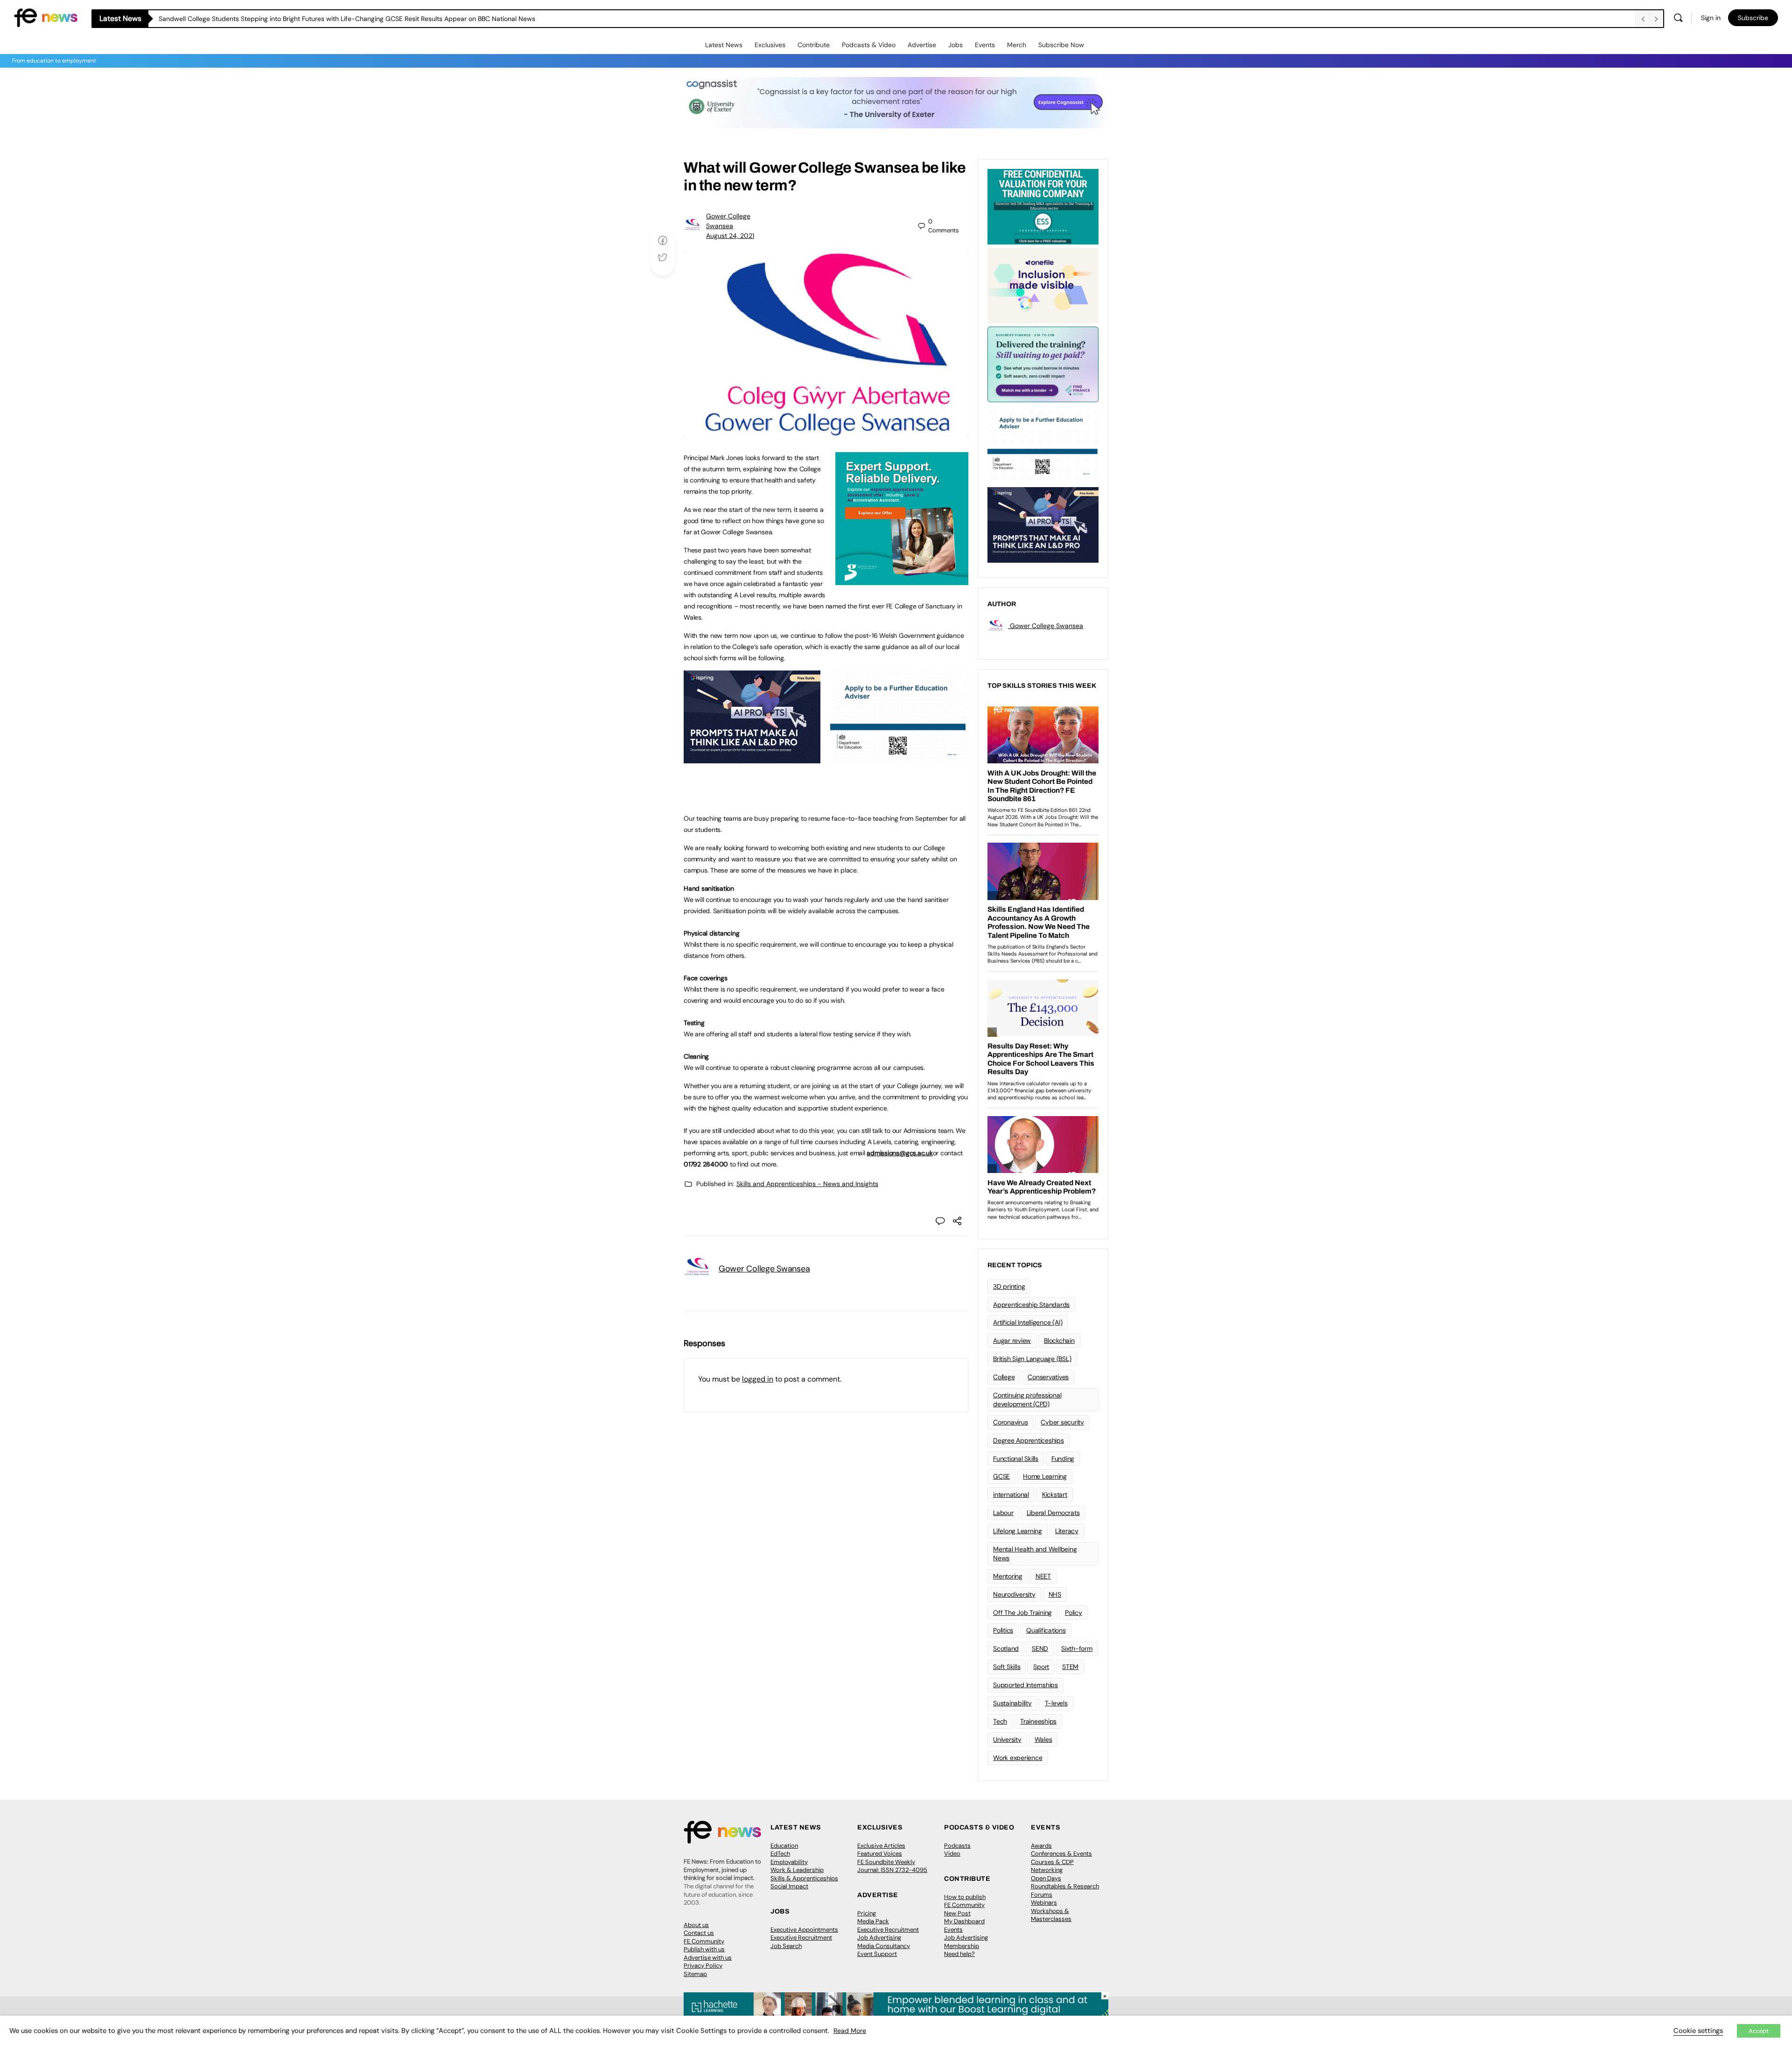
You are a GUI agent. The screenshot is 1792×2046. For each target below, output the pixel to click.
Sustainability (1012, 1703)
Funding (1063, 1459)
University (1007, 1739)
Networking (1047, 1870)
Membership (962, 1946)
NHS (1055, 1594)
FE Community (704, 1941)
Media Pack (873, 1921)
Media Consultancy (884, 1946)
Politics (1003, 1630)
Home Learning (1045, 1476)
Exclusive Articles (881, 1846)
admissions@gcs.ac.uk (899, 1153)
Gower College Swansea (764, 1269)
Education (784, 1846)
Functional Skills (1016, 1459)
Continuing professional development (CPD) (1027, 1400)
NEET (1043, 1576)
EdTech (780, 1854)
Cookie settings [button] (1698, 2031)
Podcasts (957, 1846)
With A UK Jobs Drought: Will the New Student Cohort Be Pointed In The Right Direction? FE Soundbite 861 (318, 19)
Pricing (867, 1913)
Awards (1041, 1846)
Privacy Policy (703, 1966)
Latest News (724, 45)
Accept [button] (1759, 2031)
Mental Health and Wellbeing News (1035, 1554)
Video (952, 1854)
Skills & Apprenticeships (804, 1878)
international (1011, 1494)
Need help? (959, 1954)
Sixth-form (1077, 1648)
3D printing (1009, 1286)
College (1004, 1377)
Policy (1074, 1613)
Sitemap (695, 1974)
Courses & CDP (1052, 1862)
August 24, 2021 (730, 236)
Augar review (1012, 1341)
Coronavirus (1010, 1422)
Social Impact (789, 1886)
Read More (850, 2031)
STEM (1070, 1667)
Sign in (1711, 18)
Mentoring (1008, 1576)
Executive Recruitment (801, 1938)
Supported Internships (1025, 1685)
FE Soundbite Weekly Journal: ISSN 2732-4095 (892, 1866)
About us (696, 1925)
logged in (758, 1379)
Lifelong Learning (1018, 1531)
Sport (1041, 1667)
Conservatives (1048, 1377)
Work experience (1018, 1758)
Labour (1003, 1513)
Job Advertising (879, 1938)
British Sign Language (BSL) (1032, 1359)
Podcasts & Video (869, 45)
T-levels (1056, 1703)
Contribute (814, 45)
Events (985, 45)
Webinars (1044, 1903)
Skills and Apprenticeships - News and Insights (807, 1184)
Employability (789, 1862)
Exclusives (770, 45)
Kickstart (1055, 1494)
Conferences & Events (1061, 1854)
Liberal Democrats (1053, 1513)
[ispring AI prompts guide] (752, 758)
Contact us (699, 1933)
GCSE (1001, 1476)
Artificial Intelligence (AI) (1028, 1322)
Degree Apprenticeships (1029, 1440)
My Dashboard (964, 1921)
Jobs (955, 45)
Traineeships (1038, 1721)
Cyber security (1062, 1422)
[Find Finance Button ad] (1043, 363)
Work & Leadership (797, 1870)
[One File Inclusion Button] (1043, 285)
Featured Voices (880, 1854)
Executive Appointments (804, 1930)
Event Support (877, 1954)
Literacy (1067, 1531)
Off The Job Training (1022, 1613)
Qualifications (1046, 1630)
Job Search (786, 1946)
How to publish (965, 1897)
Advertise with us (708, 1958)
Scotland (1006, 1648)
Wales (1043, 1739)
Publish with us (704, 1949)
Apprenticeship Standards (1031, 1305)
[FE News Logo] (46, 17)
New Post (957, 1913)
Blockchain (1059, 1341)
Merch (1017, 45)
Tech (1000, 1721)
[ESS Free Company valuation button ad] (1043, 206)
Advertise (922, 45)
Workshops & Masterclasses (1051, 1915)
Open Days (1046, 1878)
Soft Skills (1007, 1667)
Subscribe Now (1061, 45)
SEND (1040, 1648)
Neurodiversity (1014, 1594)
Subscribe (1753, 18)
